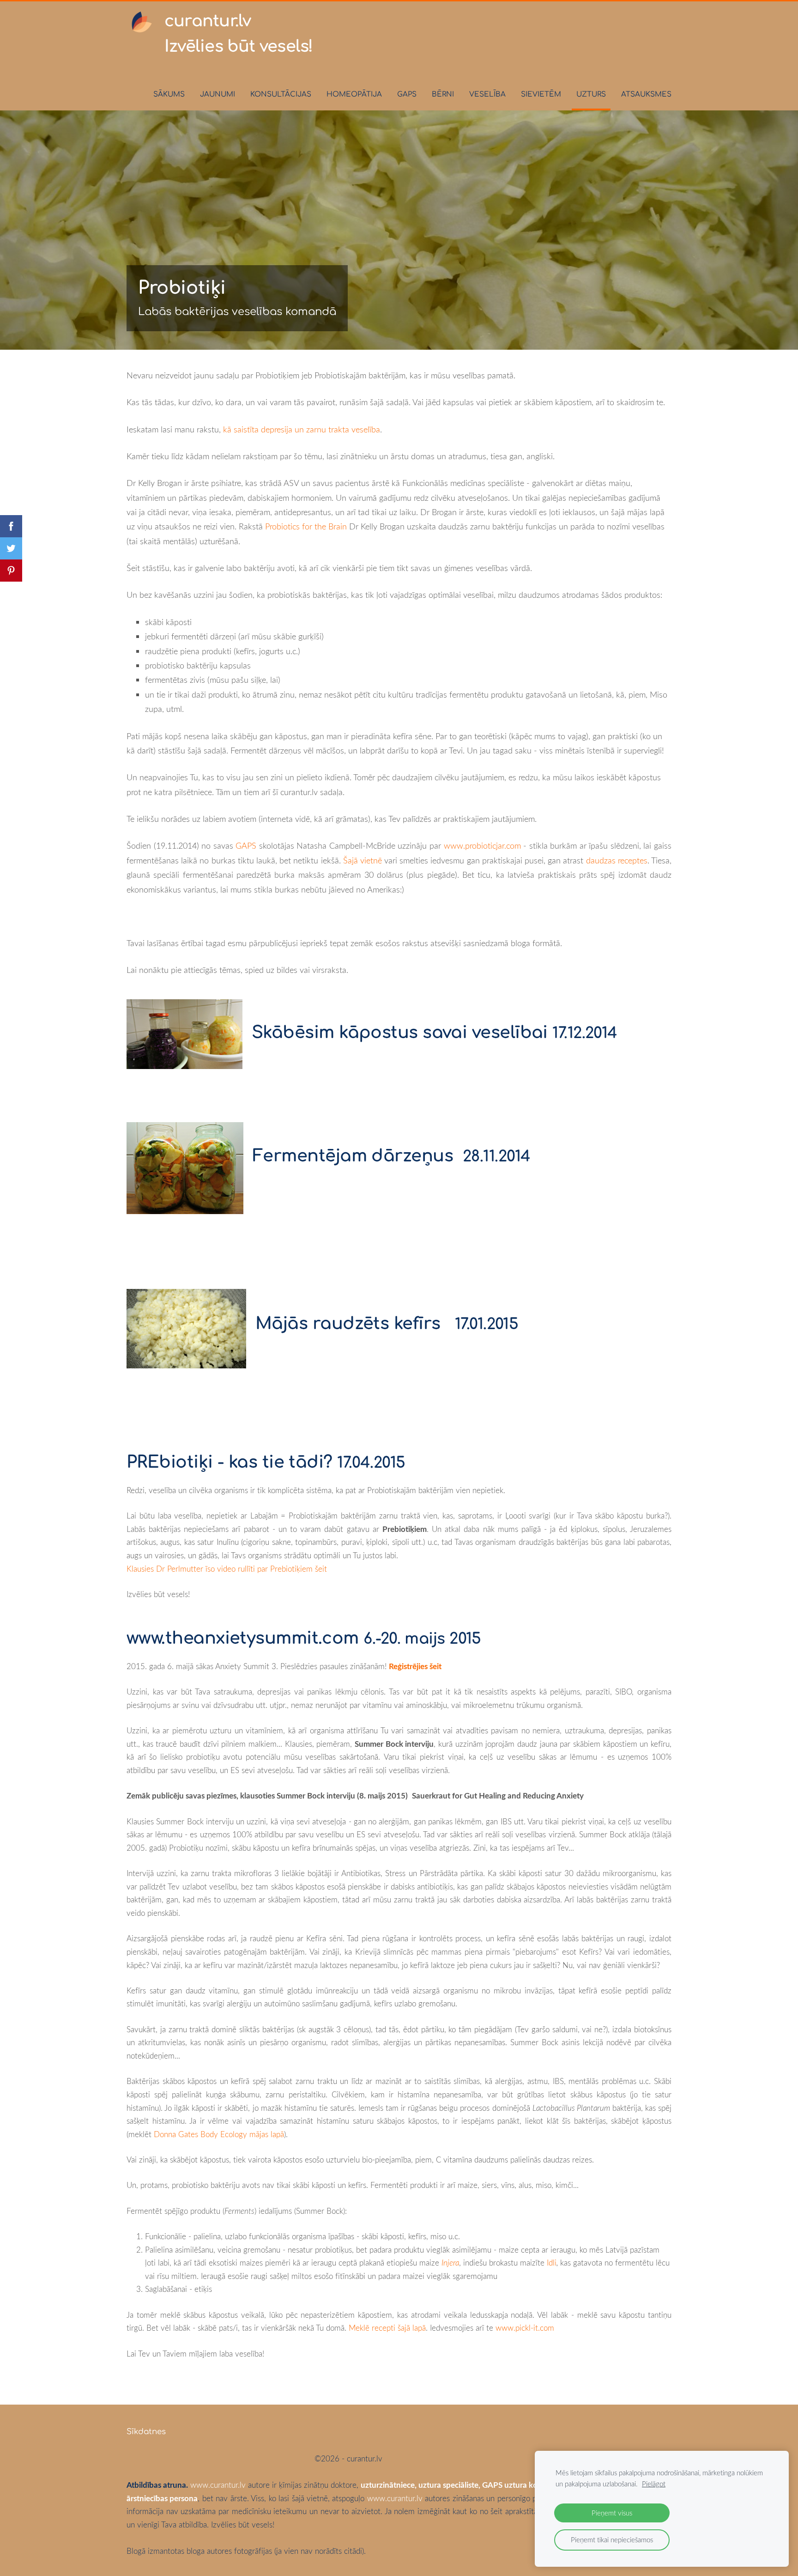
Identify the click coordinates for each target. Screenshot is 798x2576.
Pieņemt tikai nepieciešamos (612, 2540)
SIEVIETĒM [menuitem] (541, 94)
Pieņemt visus (612, 2513)
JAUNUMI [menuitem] (218, 94)
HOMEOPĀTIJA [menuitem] (354, 94)
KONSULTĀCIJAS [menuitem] (281, 94)
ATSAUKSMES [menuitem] (646, 94)
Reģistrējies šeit (415, 1666)
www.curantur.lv (218, 2485)
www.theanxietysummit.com (243, 1638)
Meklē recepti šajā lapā (387, 2328)
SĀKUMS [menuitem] (169, 94)
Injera (450, 2263)
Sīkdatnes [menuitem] (146, 2432)
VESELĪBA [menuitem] (487, 94)
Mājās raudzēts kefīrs (348, 1324)
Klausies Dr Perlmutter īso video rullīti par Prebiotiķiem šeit (227, 1569)
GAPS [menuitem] (407, 94)
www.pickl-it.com (525, 2328)
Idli (550, 2263)
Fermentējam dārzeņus (353, 1156)
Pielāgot (654, 2484)
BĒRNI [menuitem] (443, 94)
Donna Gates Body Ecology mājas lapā (218, 2134)
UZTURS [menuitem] (591, 94)
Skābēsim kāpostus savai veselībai (400, 1033)
